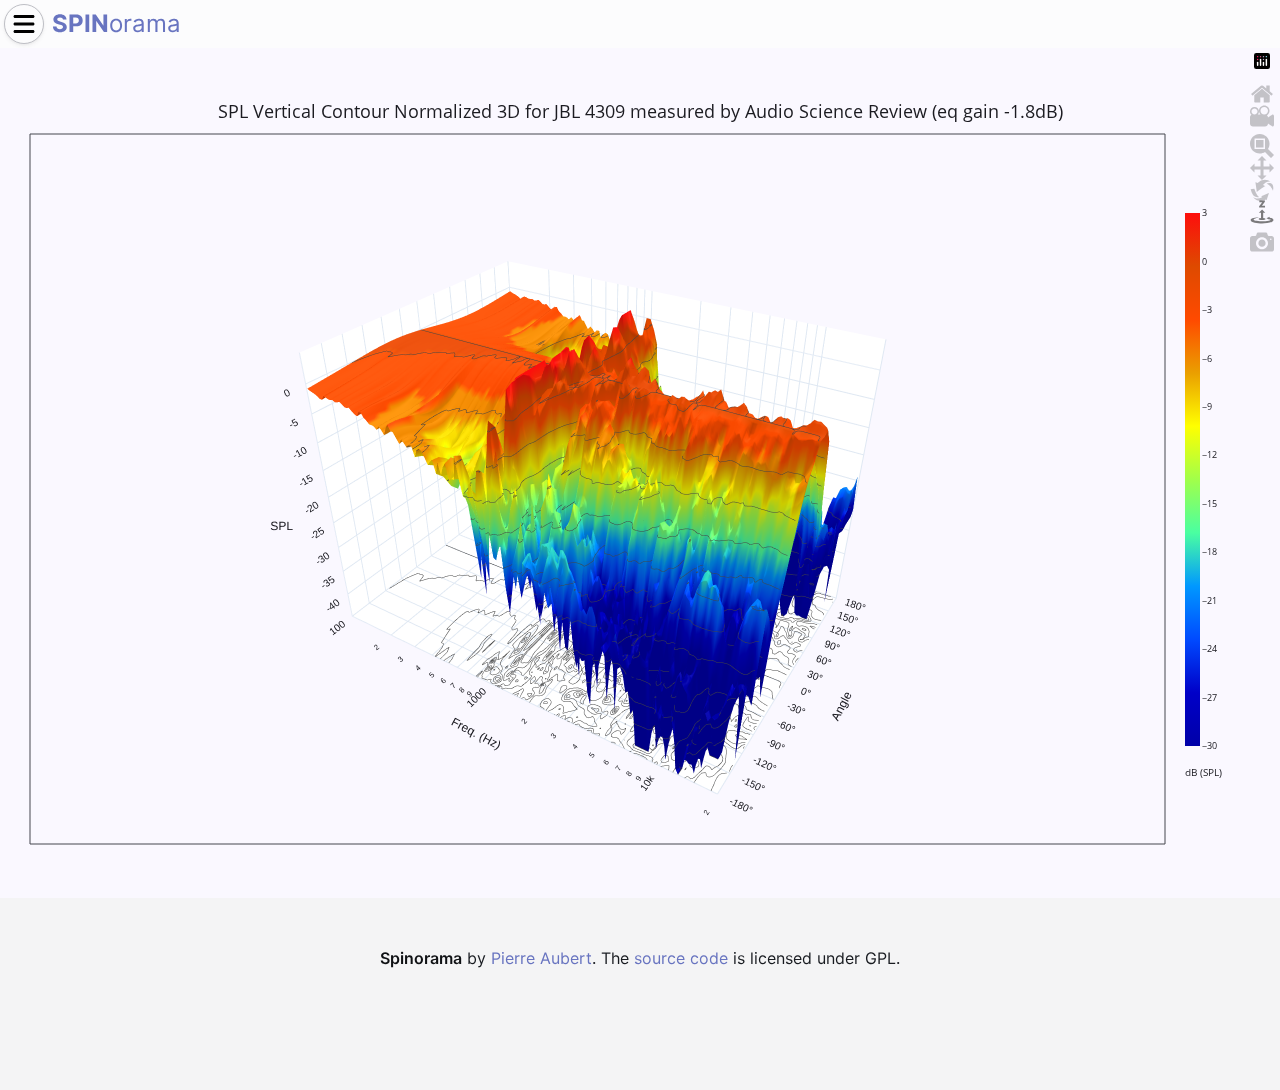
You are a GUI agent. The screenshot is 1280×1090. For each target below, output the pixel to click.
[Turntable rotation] (1262, 209)
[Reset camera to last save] (1262, 113)
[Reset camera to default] (1262, 91)
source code (681, 958)
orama (116, 23)
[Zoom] (1262, 143)
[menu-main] (24, 24)
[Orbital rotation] (1262, 187)
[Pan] (1262, 165)
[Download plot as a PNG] (1262, 239)
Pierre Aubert (541, 958)
